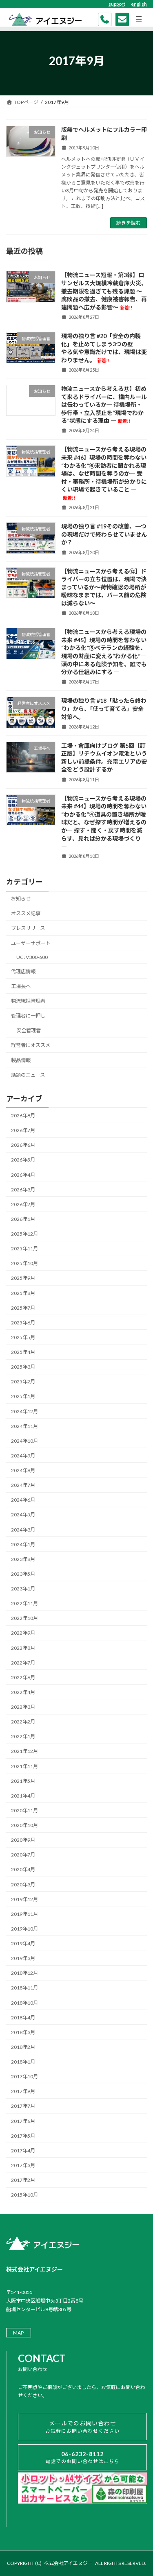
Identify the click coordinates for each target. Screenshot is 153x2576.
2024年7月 (23, 1485)
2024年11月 (24, 1426)
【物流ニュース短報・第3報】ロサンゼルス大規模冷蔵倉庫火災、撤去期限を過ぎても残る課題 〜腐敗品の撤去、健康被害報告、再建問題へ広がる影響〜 (104, 291)
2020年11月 (24, 1810)
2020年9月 (23, 1840)
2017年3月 (23, 2165)
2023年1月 (23, 1589)
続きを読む (129, 223)
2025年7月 (23, 1308)
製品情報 (21, 1060)
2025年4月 (23, 1352)
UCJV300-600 (32, 957)
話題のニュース (28, 1075)
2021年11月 (24, 1766)
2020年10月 (24, 1825)
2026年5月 (23, 1160)
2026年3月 (23, 1190)
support (117, 4)
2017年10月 (24, 2076)
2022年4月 (23, 1692)
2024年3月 (23, 1530)
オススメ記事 (26, 914)
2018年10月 (24, 2003)
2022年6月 (23, 1677)
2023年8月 (23, 1559)
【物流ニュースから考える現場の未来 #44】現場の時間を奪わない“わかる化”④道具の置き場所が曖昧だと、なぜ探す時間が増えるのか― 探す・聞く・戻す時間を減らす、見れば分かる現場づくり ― (104, 822)
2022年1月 (23, 1737)
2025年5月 (23, 1337)
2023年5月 (23, 1574)
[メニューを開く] (139, 19)
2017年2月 (23, 2180)
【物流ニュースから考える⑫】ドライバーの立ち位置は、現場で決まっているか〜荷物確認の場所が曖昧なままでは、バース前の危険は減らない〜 (104, 587)
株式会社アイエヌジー (68, 2563)
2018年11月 (24, 1988)
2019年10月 (24, 1929)
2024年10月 (24, 1441)
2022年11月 (24, 1603)
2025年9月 (23, 1278)
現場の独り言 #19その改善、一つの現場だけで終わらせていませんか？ (104, 535)
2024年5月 (23, 1515)
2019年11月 (24, 1914)
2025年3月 (23, 1367)
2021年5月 (23, 1781)
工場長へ (21, 986)
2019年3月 (23, 1958)
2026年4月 (23, 1175)
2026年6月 (23, 1145)
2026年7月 (23, 1130)
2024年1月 (23, 1544)
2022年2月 (23, 1722)
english (139, 4)
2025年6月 (23, 1323)
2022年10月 (24, 1618)
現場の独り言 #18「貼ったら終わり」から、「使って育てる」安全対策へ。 (104, 709)
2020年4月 (23, 1870)
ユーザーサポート (31, 943)
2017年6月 (23, 2121)
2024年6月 (23, 1500)
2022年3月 (23, 1707)
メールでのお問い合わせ (82, 2427)
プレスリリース (28, 928)
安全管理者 (29, 1031)
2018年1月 (23, 2062)
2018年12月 (24, 1973)
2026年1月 (23, 1219)
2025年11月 (24, 1249)
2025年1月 (23, 1397)
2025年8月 (23, 1293)
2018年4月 (23, 2018)
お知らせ (21, 899)
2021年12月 (24, 1752)
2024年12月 (24, 1411)
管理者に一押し (28, 1016)
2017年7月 (23, 2106)
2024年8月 (23, 1470)
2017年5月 (23, 2136)
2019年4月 (23, 1943)
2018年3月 (23, 2032)
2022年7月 (23, 1663)
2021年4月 (23, 1796)
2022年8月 (23, 1648)
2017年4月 (23, 2151)
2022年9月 (23, 1633)
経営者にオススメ (31, 1046)
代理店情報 (23, 971)
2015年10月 (24, 2195)
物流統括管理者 (28, 1001)
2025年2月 (23, 1382)
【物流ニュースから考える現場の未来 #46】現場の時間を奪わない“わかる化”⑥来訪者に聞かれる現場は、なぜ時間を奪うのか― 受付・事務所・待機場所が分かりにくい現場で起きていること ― (104, 474)
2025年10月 (24, 1264)
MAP (18, 2333)
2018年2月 (23, 2047)
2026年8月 (23, 1115)
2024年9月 (23, 1456)
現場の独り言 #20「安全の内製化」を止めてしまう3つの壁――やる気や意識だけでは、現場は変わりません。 (104, 348)
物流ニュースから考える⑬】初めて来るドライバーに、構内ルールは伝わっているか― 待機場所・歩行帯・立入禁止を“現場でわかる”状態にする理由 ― (104, 405)
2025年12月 (24, 1234)
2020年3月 (23, 1885)
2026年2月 (23, 1204)
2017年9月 (23, 2092)
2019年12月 (24, 1899)
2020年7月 (23, 1855)
